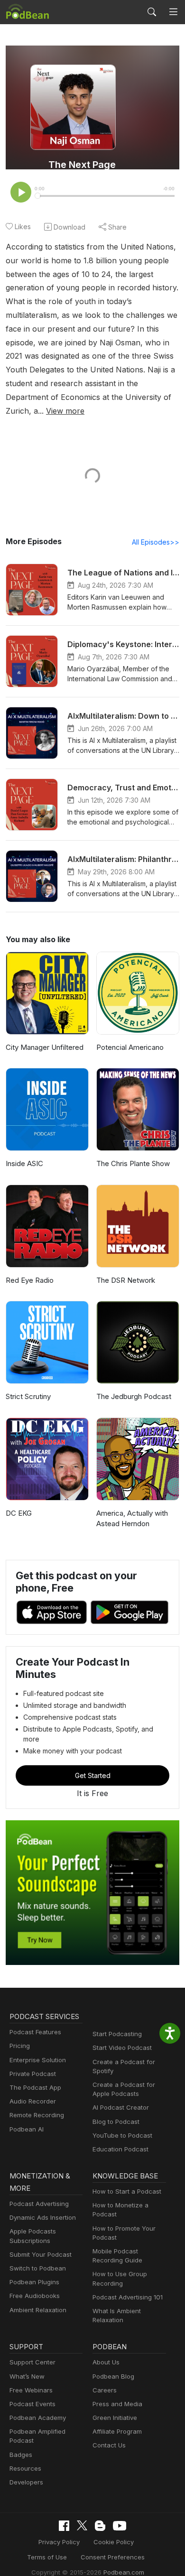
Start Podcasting (117, 2034)
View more (65, 411)
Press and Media (117, 2404)
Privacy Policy (59, 2542)
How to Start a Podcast (127, 2191)
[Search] (152, 12)
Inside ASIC (24, 1163)
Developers (26, 2482)
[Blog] (100, 2526)
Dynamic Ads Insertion (43, 2217)
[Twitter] (82, 2525)
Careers (105, 2390)
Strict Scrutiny (28, 1396)
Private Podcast (33, 2074)
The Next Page (82, 165)
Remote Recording (37, 2115)
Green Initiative (115, 2418)
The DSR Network (126, 1280)
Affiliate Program (117, 2431)
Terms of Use (47, 2557)
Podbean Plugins (34, 2282)
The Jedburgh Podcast (134, 1396)
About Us (106, 2362)
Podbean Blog (113, 2376)
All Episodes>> (156, 542)
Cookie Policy (114, 2542)
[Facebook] (64, 2526)
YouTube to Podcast (122, 2135)
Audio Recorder (33, 2101)
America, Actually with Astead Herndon (132, 1519)
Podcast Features (35, 2032)
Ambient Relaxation (38, 2310)
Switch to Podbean (38, 2268)
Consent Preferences (113, 2557)
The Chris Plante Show (133, 1163)
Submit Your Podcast (41, 2254)
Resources (25, 2468)
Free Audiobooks (35, 2296)
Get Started (93, 1775)
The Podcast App (35, 2087)
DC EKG (19, 1513)
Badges (21, 2455)
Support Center (32, 2362)
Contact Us (109, 2445)
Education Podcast (120, 2149)
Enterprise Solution (38, 2060)
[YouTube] (120, 2526)
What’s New (27, 2376)
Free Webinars (31, 2390)
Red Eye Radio (30, 1280)
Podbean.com (124, 2572)
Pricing (20, 2046)
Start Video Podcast (122, 2048)
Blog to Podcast (116, 2122)
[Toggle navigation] (173, 12)
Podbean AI (27, 2129)
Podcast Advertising (39, 2204)
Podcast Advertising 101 (128, 2297)
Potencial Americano (130, 1047)
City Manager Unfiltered (45, 1047)
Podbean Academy (38, 2418)
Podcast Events (32, 2404)
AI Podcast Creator (121, 2107)
